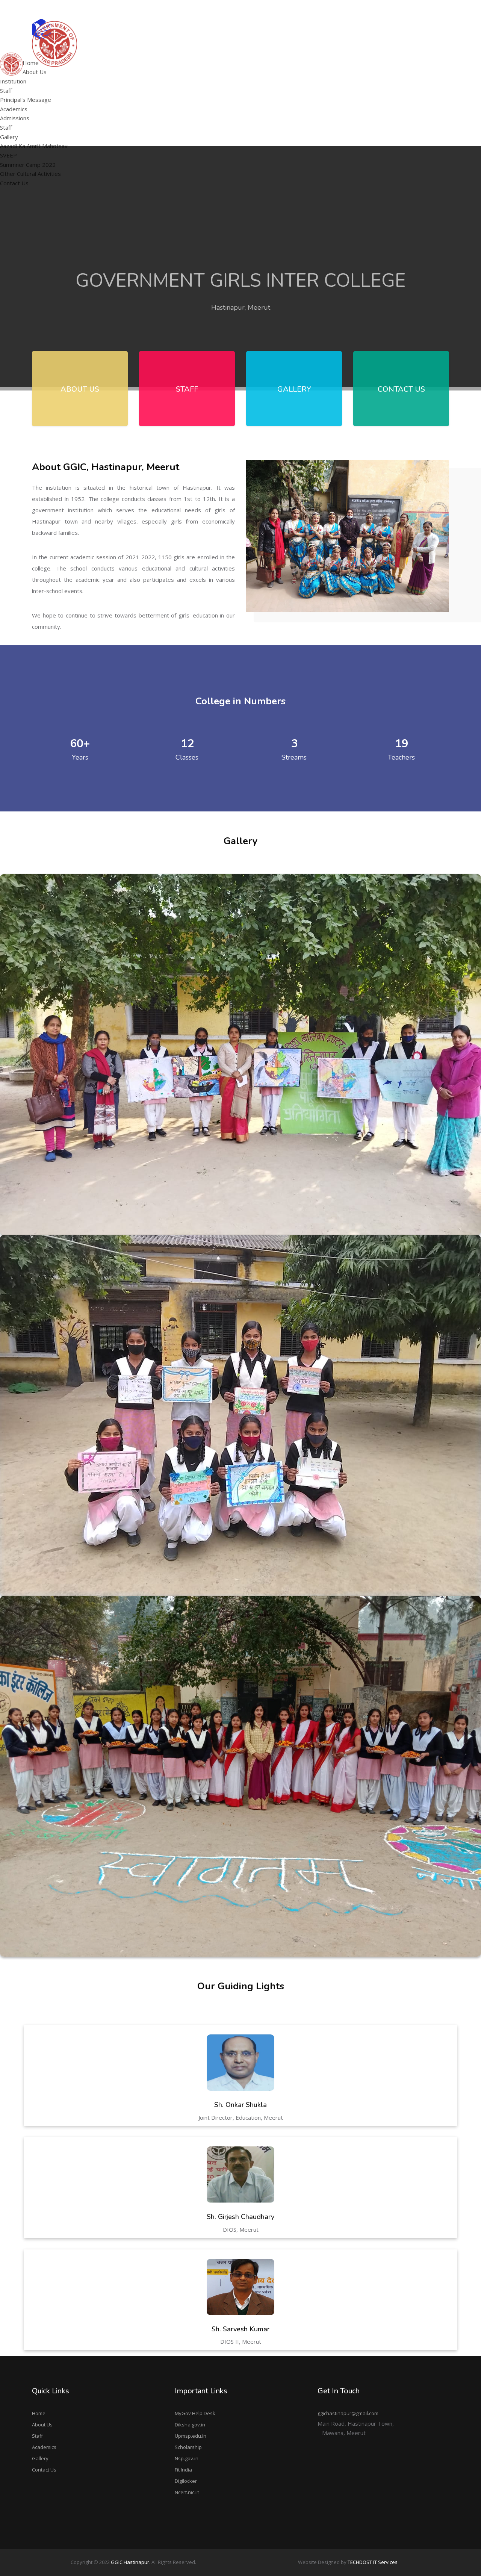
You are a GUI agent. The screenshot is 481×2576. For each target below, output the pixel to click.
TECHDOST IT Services (373, 2562)
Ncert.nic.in (187, 2492)
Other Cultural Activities (341, 83)
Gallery (40, 2458)
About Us (42, 2425)
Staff (6, 91)
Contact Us (44, 2470)
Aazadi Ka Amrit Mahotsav (344, 54)
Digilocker (186, 2481)
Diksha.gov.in (190, 2425)
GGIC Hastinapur (130, 2562)
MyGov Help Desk (195, 2413)
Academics (44, 2447)
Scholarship (188, 2447)
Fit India (183, 2470)
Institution (13, 81)
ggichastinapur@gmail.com (417, 9)
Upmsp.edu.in (191, 2436)
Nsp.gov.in (187, 2458)
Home (39, 2413)
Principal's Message (147, 74)
